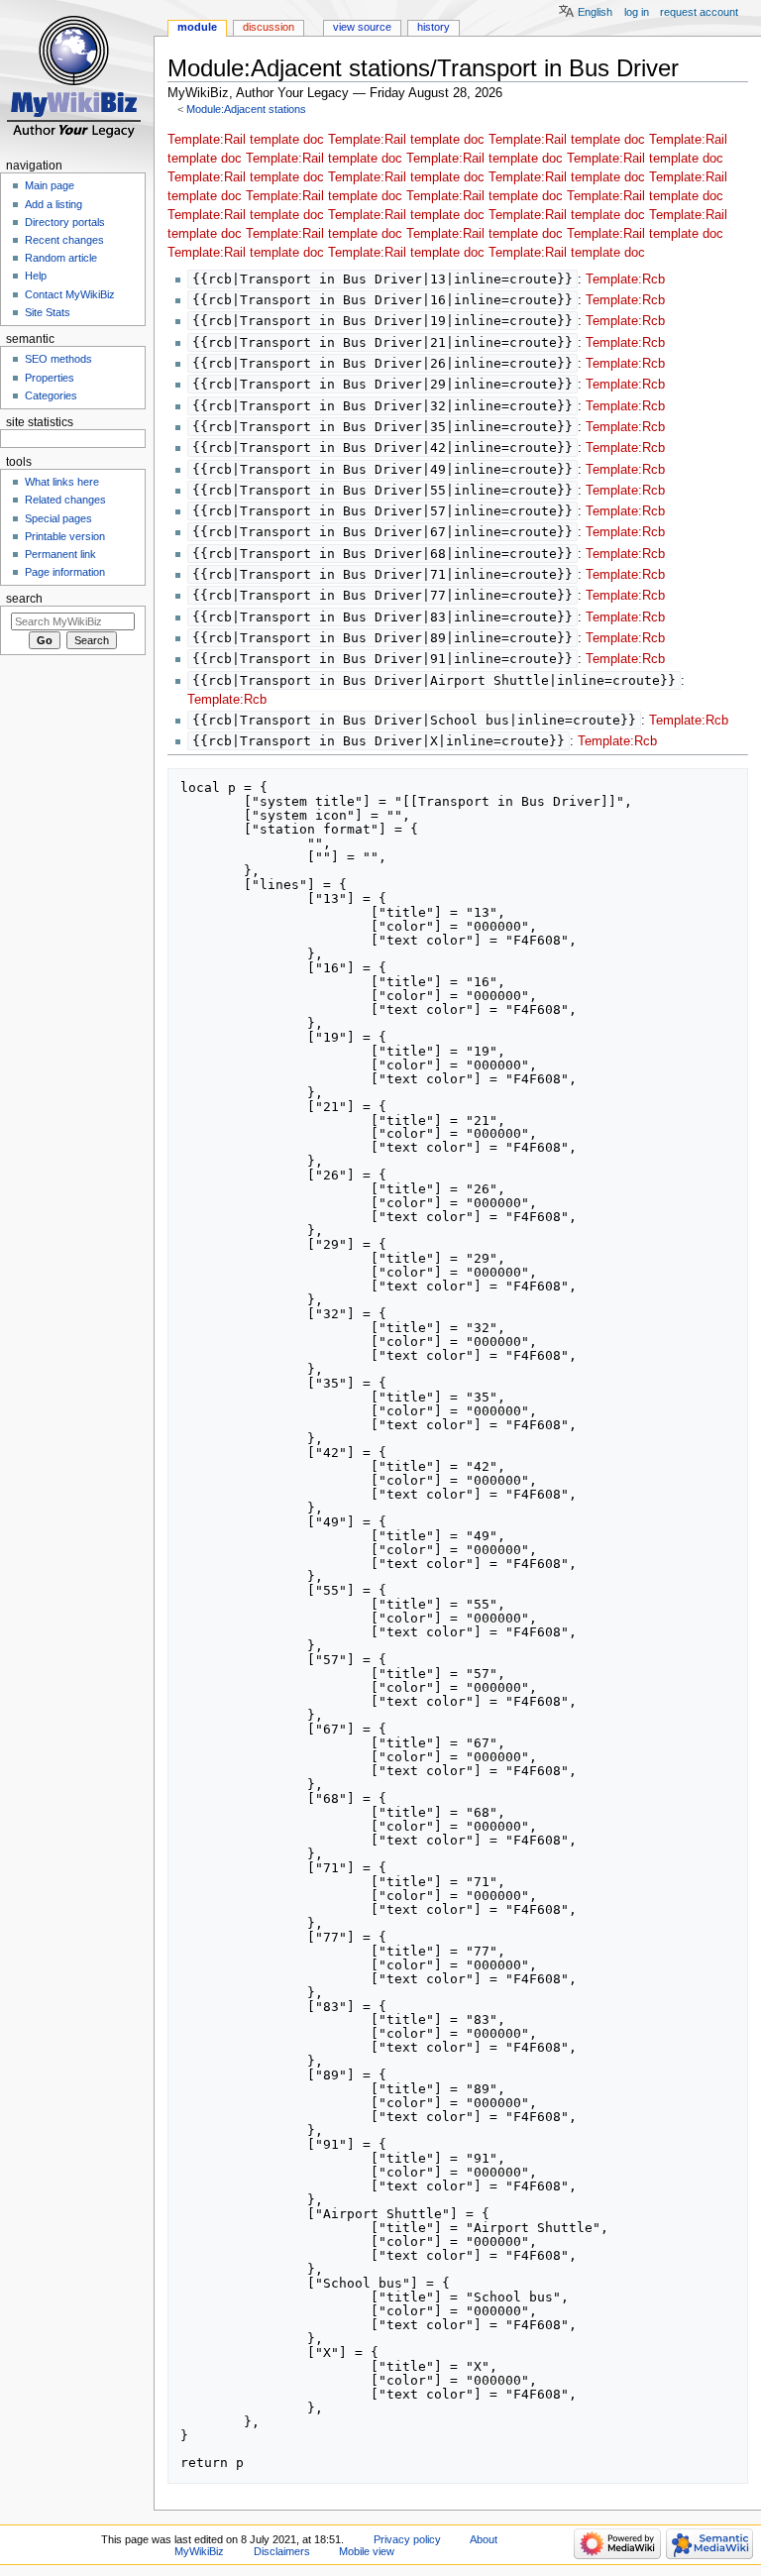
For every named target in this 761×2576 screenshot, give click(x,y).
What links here (62, 482)
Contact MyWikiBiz (70, 294)
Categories (51, 395)
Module (197, 27)
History (434, 27)
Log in (637, 12)
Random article (61, 258)
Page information (65, 572)
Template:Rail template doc (246, 140)
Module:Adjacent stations (246, 109)
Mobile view (367, 2551)
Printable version (65, 536)
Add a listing (54, 204)
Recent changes (64, 240)
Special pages (58, 518)
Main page (50, 185)
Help (36, 276)
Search (24, 599)
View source (362, 27)
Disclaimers (282, 2551)
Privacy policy (407, 2539)
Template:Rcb (625, 280)
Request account (699, 12)
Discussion (269, 27)
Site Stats (48, 312)
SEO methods (58, 359)
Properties (50, 378)
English (595, 12)
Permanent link (60, 554)
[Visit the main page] (77, 77)
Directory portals (65, 222)
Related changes (65, 500)
